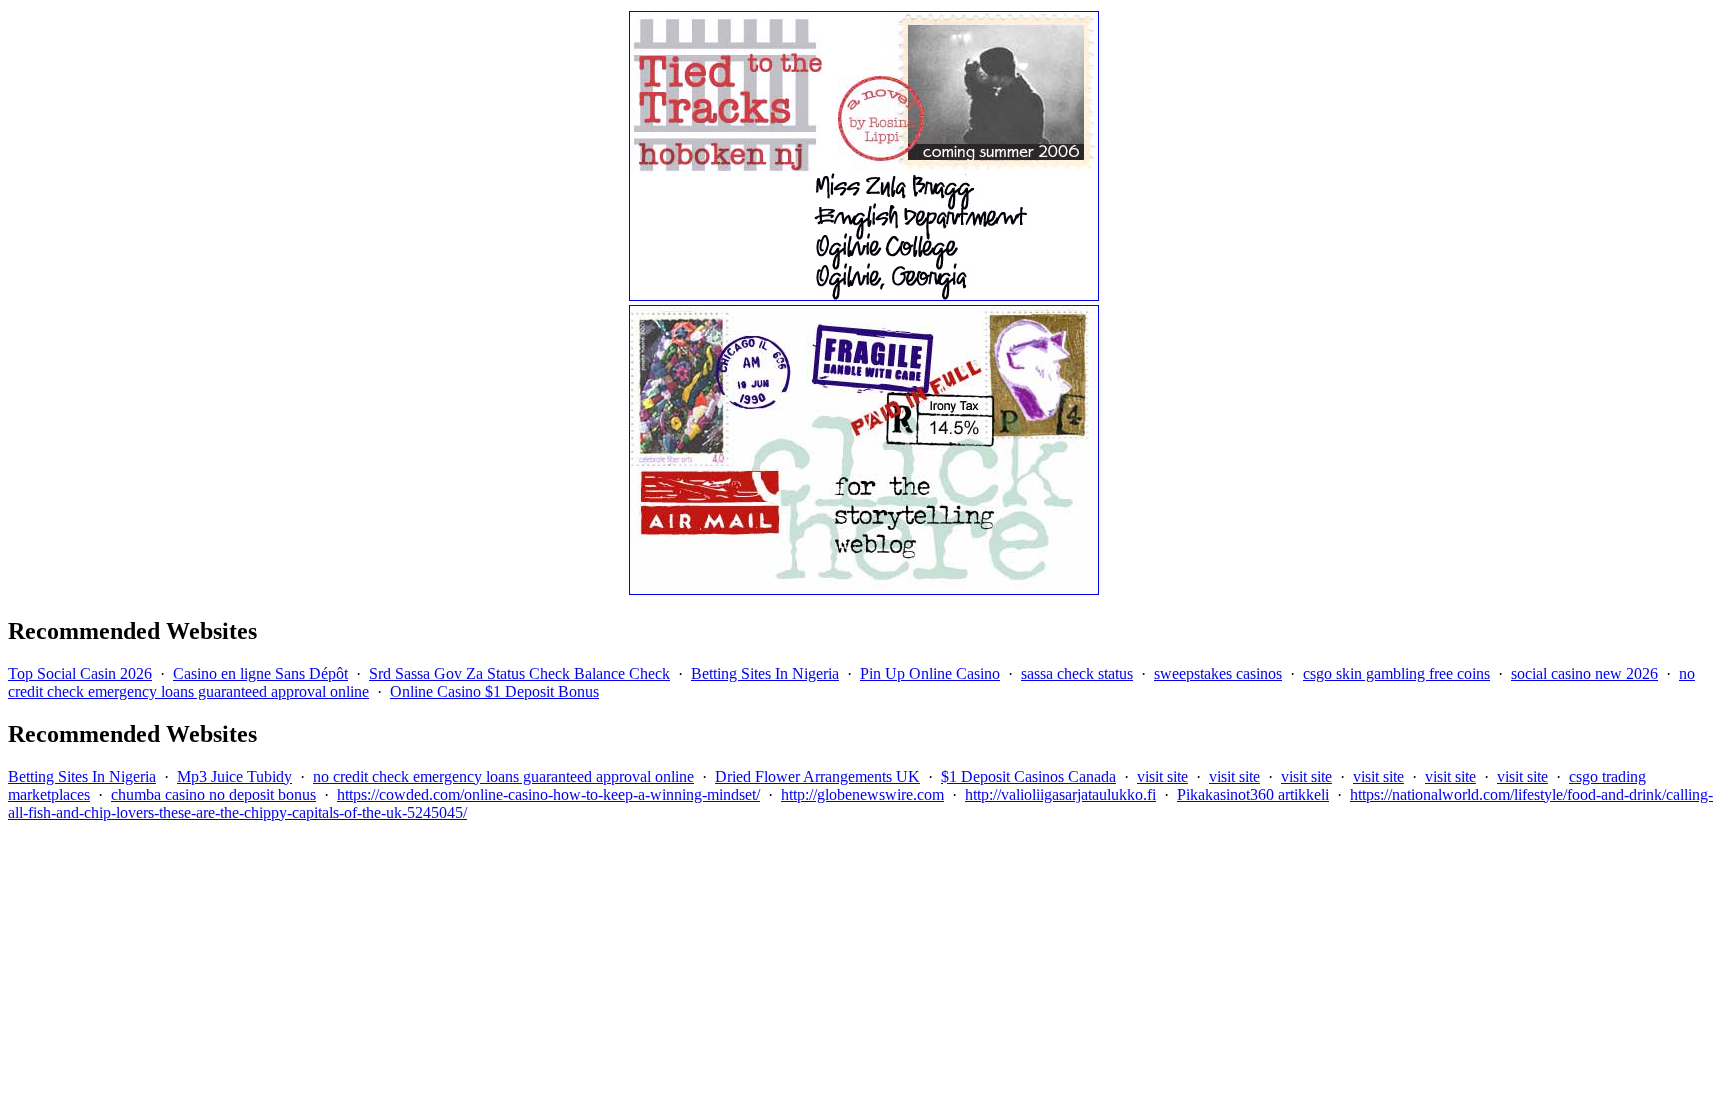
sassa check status (1077, 673)
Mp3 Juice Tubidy (234, 776)
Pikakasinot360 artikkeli (1253, 794)
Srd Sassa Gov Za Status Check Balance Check (519, 673)
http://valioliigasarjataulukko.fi (1060, 794)
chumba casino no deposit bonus (213, 794)
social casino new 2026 (1584, 673)
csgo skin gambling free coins (1396, 673)
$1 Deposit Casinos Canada (1028, 776)
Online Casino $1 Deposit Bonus (494, 691)
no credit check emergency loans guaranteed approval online (503, 776)
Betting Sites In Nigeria (765, 673)
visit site (1162, 776)
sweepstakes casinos (1218, 673)
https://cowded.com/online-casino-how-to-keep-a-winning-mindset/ (548, 794)
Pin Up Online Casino (930, 673)
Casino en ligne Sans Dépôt (260, 673)
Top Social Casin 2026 (80, 673)
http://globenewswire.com (862, 794)
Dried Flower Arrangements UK (817, 776)
